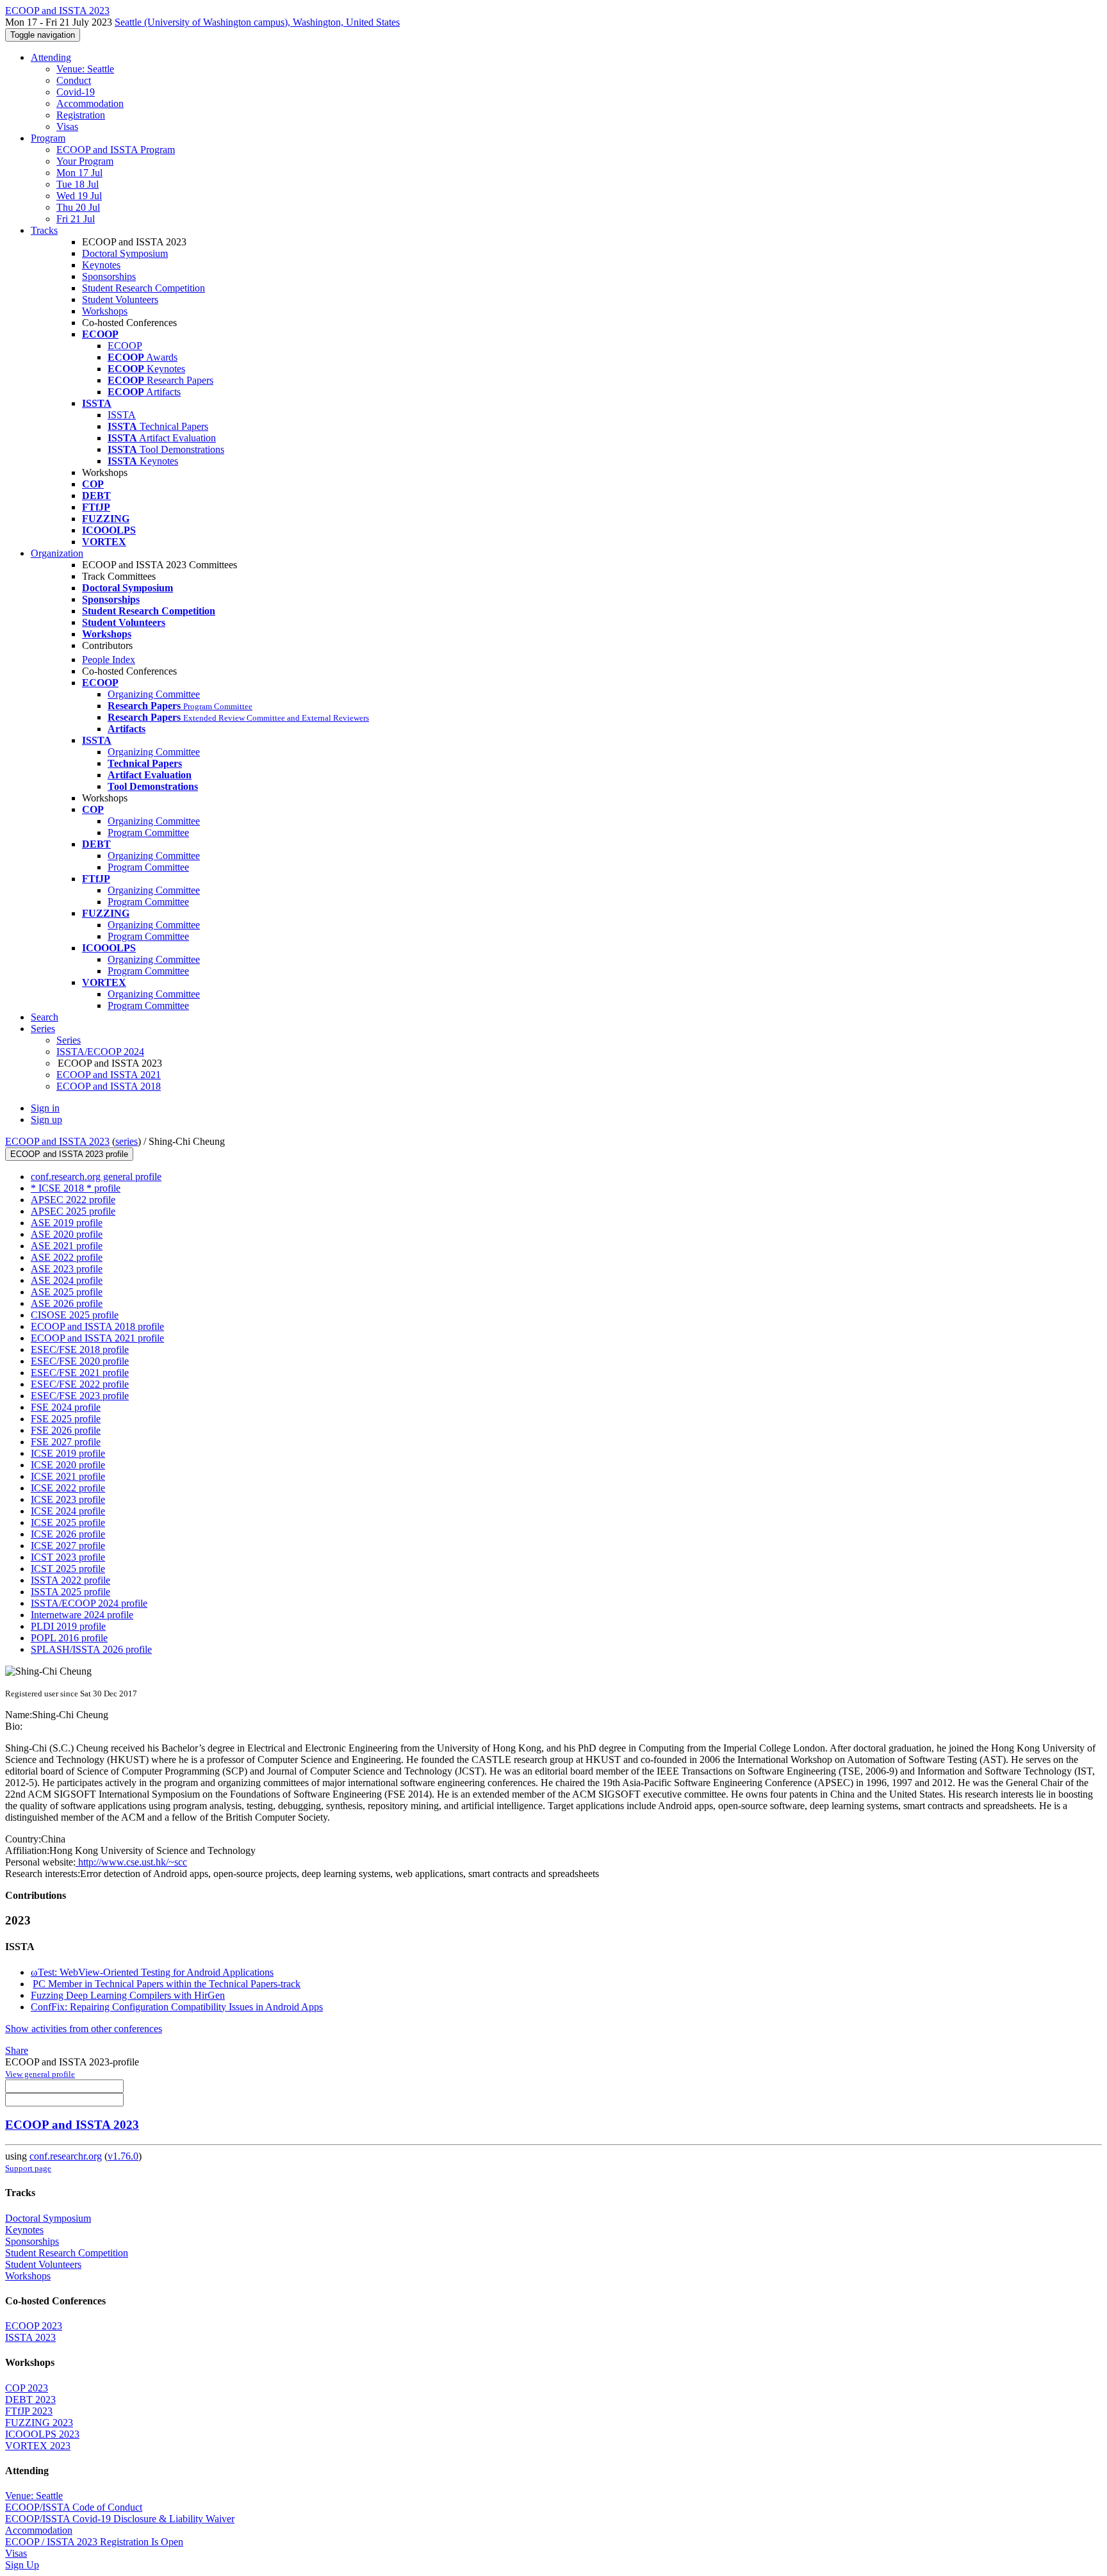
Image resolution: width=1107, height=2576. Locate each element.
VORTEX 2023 (38, 2446)
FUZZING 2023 (39, 2423)
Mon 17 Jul (79, 173)
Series (69, 1040)
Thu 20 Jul (78, 207)
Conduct (74, 80)
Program (48, 138)
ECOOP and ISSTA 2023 (57, 1141)
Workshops (105, 311)
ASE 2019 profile (67, 1223)
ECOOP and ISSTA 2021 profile (97, 1338)
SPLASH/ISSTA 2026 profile (91, 1649)
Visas (67, 127)
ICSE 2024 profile (68, 1511)
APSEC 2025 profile (73, 1211)
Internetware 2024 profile (82, 1615)
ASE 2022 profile (67, 1257)
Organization (57, 553)
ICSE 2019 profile (68, 1453)
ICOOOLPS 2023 (42, 2434)
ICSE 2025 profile (68, 1522)
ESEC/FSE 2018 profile (80, 1350)
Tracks (44, 230)
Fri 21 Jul (76, 219)
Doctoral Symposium (125, 253)
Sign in (45, 1108)
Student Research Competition (143, 288)
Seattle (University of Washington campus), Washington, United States (257, 22)
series (127, 1141)
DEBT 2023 (30, 2400)
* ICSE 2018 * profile (76, 1188)
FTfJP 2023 (29, 2411)
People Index (109, 660)
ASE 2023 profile (67, 1269)
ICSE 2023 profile (68, 1499)
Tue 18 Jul (78, 184)
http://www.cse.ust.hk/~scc (131, 1862)
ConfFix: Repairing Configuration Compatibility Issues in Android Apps (177, 2007)
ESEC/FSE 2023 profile (80, 1396)
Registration (81, 115)
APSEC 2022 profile (73, 1200)
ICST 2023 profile (68, 1557)
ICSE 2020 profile (68, 1465)
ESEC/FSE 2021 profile (80, 1373)
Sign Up (22, 2565)
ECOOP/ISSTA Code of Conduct (74, 2507)
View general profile (40, 2074)
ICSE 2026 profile (68, 1534)
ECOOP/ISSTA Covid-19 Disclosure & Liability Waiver (120, 2519)
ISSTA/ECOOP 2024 (100, 1052)
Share (17, 2050)
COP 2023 (27, 2388)
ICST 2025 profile (68, 1569)
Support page (28, 2168)
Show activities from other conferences (84, 2029)
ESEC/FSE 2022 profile (80, 1384)
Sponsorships (109, 276)
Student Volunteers (120, 299)
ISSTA (122, 415)
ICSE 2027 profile (68, 1546)
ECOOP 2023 (34, 2326)
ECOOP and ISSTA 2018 (109, 1086)
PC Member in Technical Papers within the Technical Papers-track (167, 1984)
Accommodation (90, 103)
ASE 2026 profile (67, 1303)
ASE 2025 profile (67, 1292)
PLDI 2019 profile (68, 1626)
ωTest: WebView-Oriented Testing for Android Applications (152, 1972)
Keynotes (101, 265)
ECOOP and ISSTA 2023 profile (69, 1154)
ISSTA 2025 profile (70, 1592)
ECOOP (125, 346)
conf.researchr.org (66, 2156)
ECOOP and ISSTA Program (116, 150)
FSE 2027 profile (66, 1442)
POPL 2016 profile (69, 1638)
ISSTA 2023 (30, 2337)
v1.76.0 (123, 2156)
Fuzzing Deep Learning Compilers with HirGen (128, 1995)
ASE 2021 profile (67, 1246)
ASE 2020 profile (67, 1234)
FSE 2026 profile (66, 1430)
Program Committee (148, 833)
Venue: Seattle (85, 69)
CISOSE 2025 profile (75, 1315)
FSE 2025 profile (66, 1419)
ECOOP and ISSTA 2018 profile (97, 1326)
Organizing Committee (154, 694)
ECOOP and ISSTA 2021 (109, 1075)
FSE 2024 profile (66, 1407)
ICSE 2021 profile (68, 1476)
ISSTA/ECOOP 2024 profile (89, 1603)
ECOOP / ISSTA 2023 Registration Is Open (94, 2542)
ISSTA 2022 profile (70, 1580)
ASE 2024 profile (67, 1280)
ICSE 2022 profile (68, 1488)
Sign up (46, 1120)
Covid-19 (76, 92)
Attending (51, 57)
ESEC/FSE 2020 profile (80, 1361)
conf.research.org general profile (96, 1177)
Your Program (85, 161)
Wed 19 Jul (79, 196)
